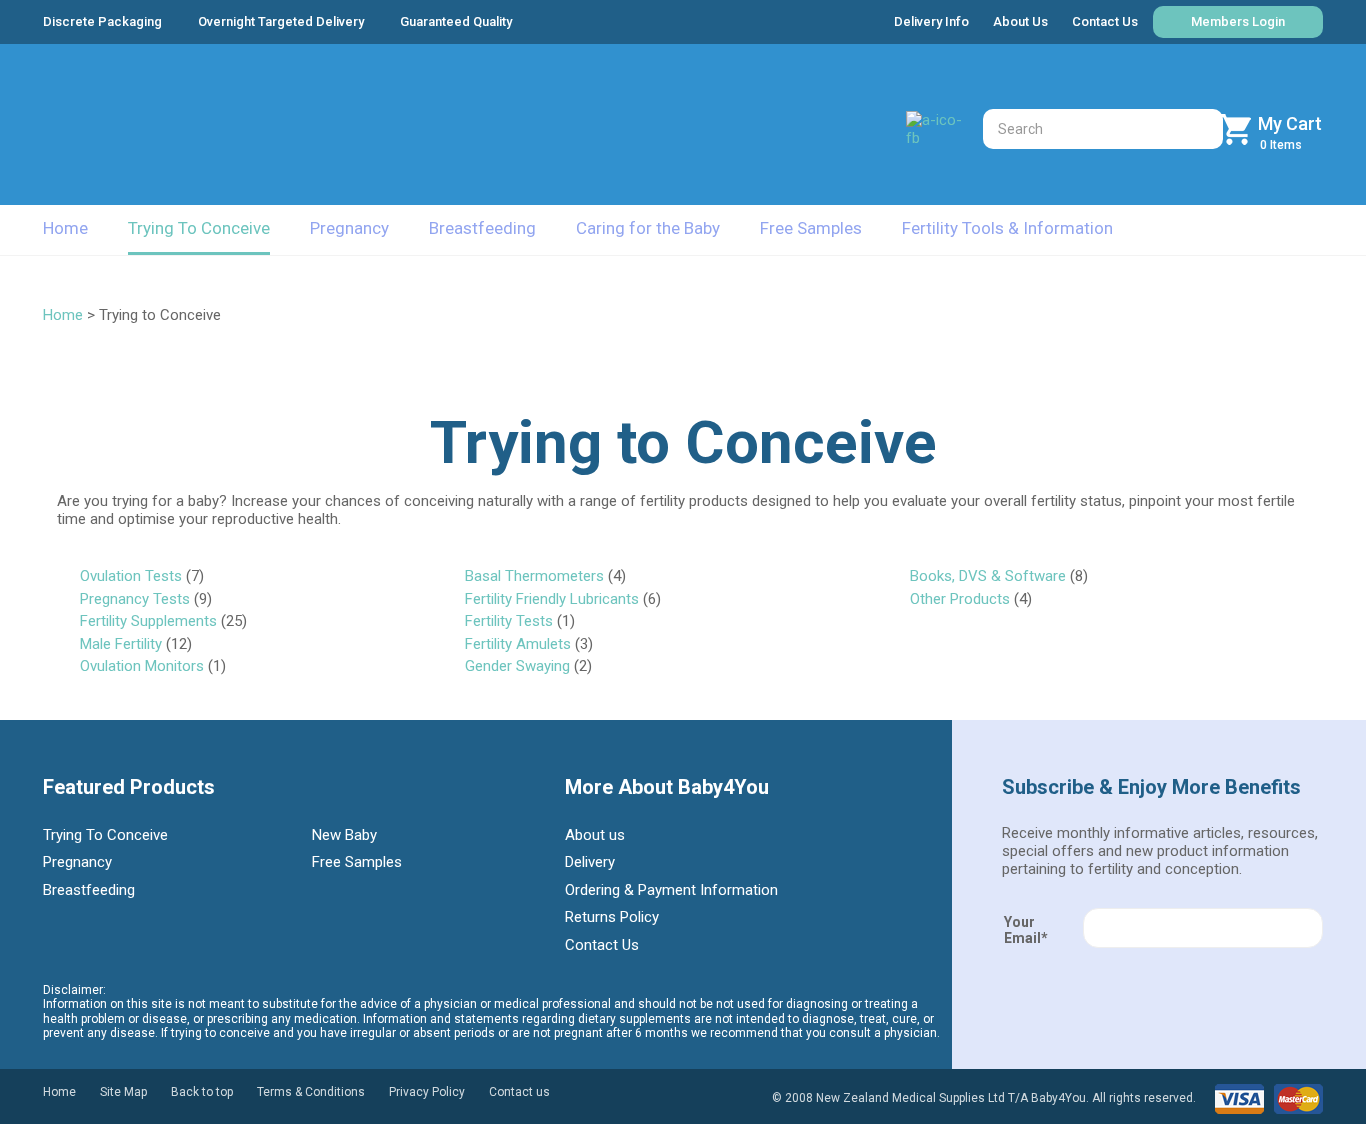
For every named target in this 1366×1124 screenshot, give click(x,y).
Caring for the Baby (648, 228)
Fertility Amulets (518, 644)
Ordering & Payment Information (671, 890)
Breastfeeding (482, 228)
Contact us (519, 1092)
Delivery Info (931, 21)
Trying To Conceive (199, 228)
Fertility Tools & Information (1007, 228)
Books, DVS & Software (988, 576)
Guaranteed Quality (456, 21)
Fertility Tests (509, 621)
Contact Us (1105, 21)
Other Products (960, 599)
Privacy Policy (427, 1092)
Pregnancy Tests (135, 599)
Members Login (1238, 21)
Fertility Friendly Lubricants (552, 599)
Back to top (202, 1092)
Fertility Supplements (148, 621)
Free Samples (811, 228)
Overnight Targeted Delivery (281, 21)
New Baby (344, 835)
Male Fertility (121, 644)
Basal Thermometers (534, 576)
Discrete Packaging (102, 21)
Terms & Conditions (311, 1092)
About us (595, 835)
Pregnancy (349, 228)
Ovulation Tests (131, 576)
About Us (1020, 21)
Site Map (123, 1092)
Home (65, 228)
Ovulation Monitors (142, 666)
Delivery (590, 862)
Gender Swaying (517, 666)
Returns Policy (612, 917)
